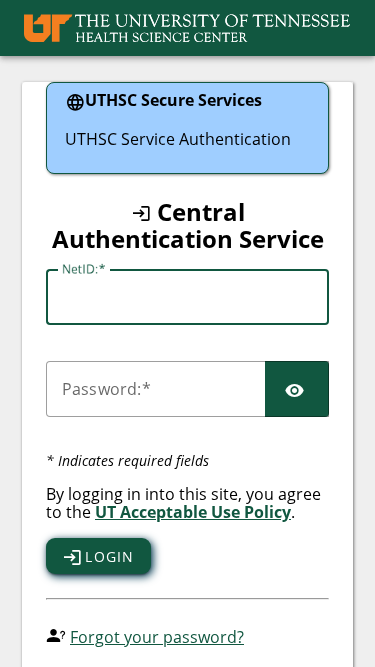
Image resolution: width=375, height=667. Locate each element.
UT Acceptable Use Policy (193, 512)
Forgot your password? (157, 637)
